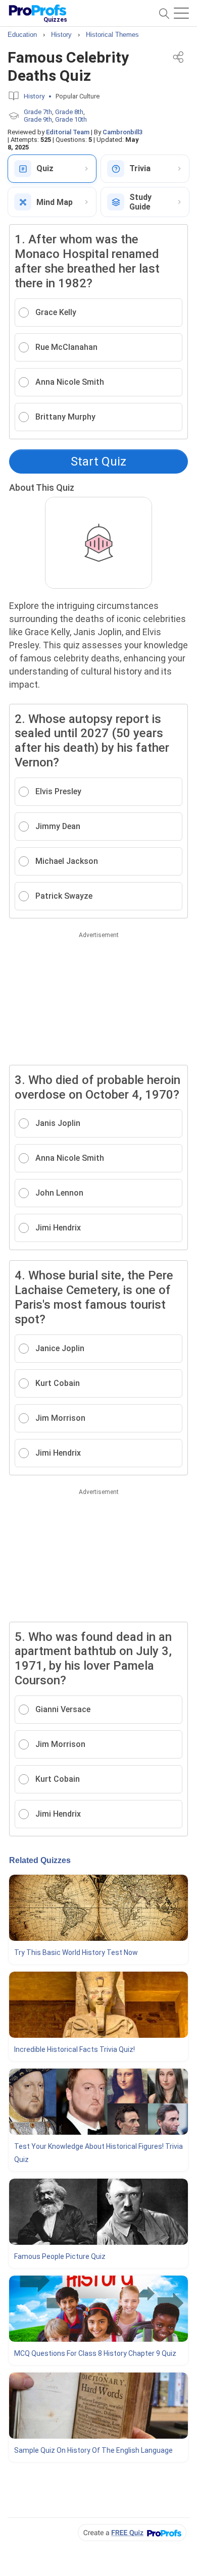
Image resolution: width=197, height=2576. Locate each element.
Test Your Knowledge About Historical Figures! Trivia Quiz (98, 2153)
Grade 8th (69, 112)
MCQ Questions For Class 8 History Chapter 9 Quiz (95, 2353)
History (34, 96)
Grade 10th (71, 119)
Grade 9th (38, 119)
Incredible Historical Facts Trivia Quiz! (75, 2049)
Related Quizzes (40, 1860)
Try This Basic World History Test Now (76, 1952)
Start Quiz (98, 461)
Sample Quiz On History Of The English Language (93, 2450)
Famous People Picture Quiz (60, 2256)
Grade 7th (38, 112)
